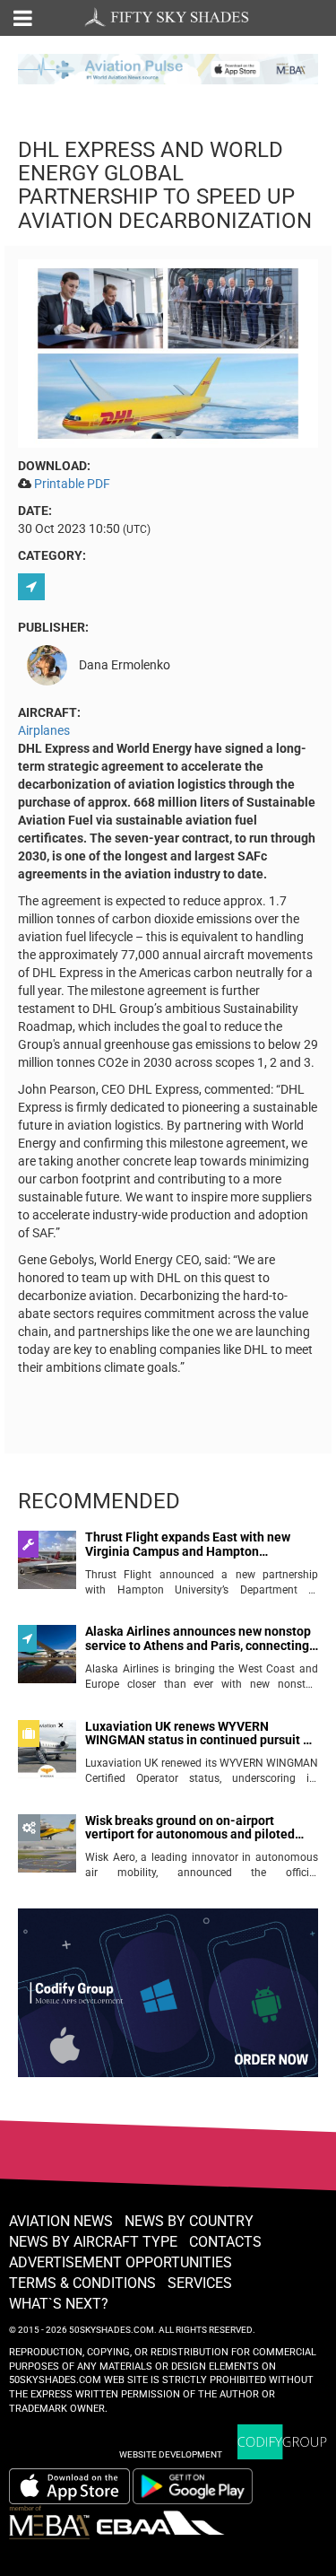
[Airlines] (34, 587)
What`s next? (59, 2304)
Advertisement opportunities (121, 2262)
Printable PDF (72, 484)
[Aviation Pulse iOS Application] (168, 67)
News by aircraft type (93, 2242)
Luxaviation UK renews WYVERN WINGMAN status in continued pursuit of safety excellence (200, 1734)
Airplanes (44, 730)
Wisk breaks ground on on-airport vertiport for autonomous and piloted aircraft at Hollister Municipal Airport (190, 1828)
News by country (189, 2221)
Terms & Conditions (82, 2283)
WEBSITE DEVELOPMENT (171, 2454)
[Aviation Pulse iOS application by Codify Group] (69, 2486)
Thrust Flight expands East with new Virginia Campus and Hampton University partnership (188, 1545)
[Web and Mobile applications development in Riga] (282, 2442)
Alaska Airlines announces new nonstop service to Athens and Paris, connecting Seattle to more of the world (198, 1639)
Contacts (225, 2242)
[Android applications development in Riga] (168, 2001)
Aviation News (61, 2221)
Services (200, 2283)
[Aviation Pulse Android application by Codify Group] (202, 2486)
